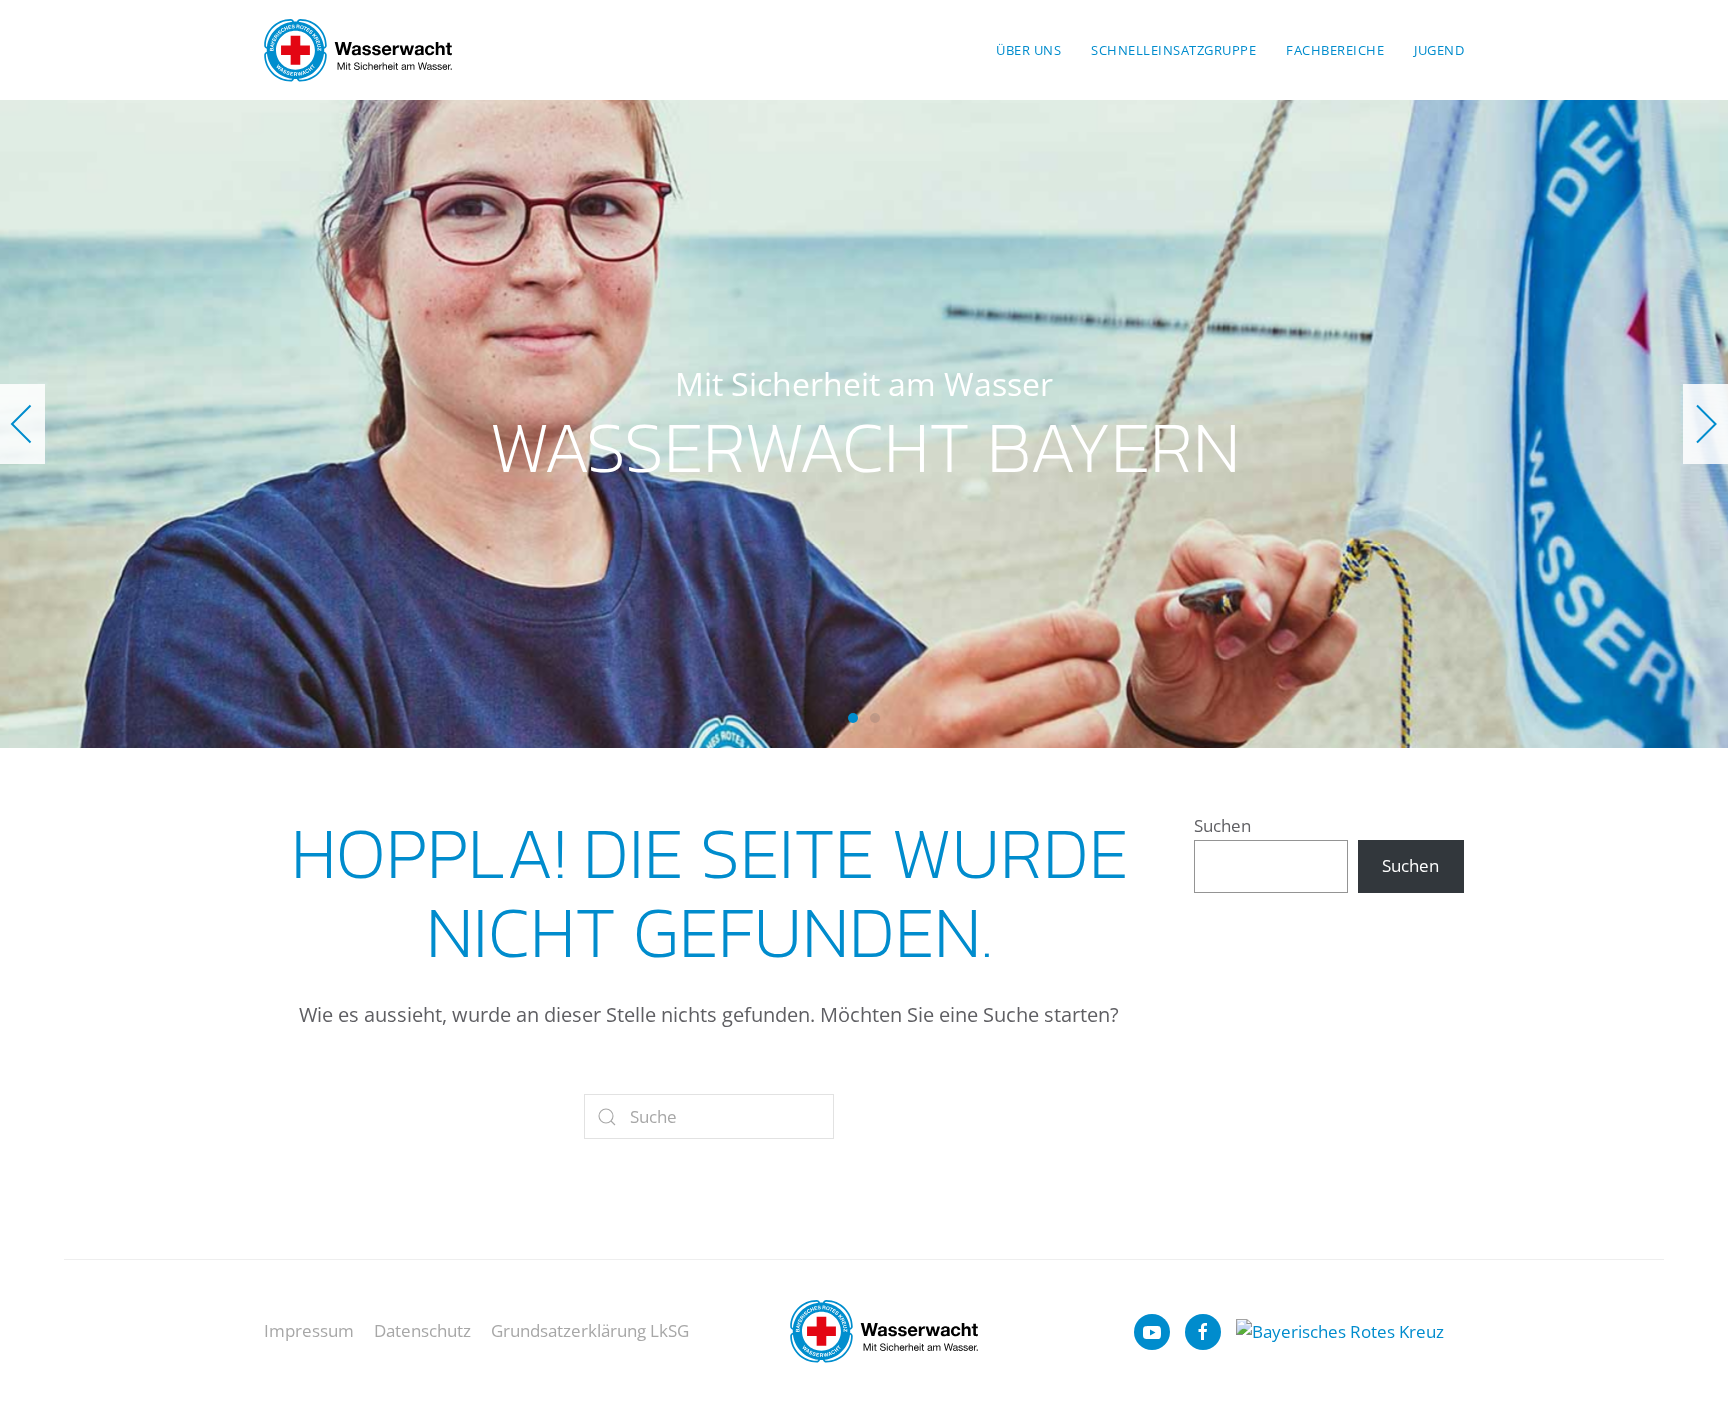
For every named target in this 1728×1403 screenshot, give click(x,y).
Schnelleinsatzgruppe (1173, 50)
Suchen (1222, 825)
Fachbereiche (1335, 50)
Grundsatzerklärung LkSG (590, 1330)
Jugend (1439, 50)
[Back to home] (358, 50)
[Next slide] (1705, 424)
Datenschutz (422, 1330)
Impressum (309, 1330)
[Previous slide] (22, 424)
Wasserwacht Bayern (853, 718)
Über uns (1028, 50)
